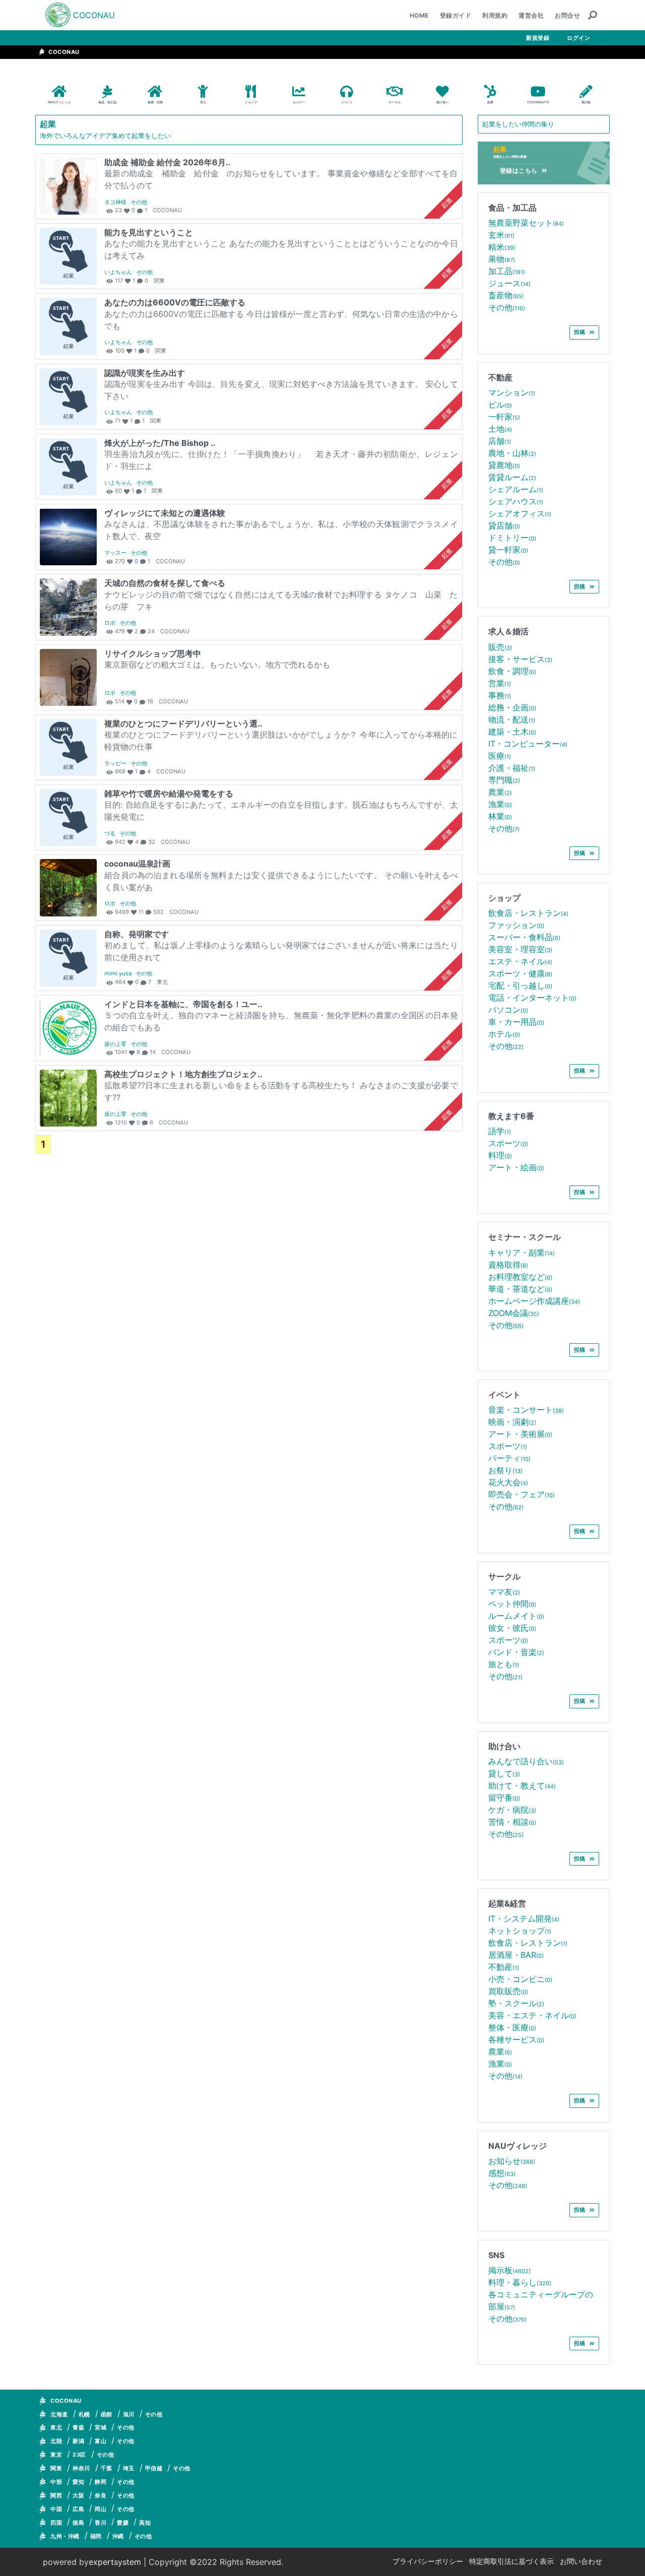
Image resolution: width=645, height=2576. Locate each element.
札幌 (84, 2414)
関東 (56, 2468)
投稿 (580, 332)
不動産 (500, 377)
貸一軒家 (508, 550)
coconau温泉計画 (137, 864)
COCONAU (94, 15)
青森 (78, 2427)
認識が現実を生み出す (145, 373)
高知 (145, 2523)
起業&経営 (507, 1903)
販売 (500, 647)
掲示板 (509, 2270)
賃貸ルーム (512, 477)
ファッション (516, 925)
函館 (107, 2414)
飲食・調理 (512, 671)
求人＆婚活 (508, 631)
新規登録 (538, 38)
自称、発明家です (137, 934)
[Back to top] (627, 2558)
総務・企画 (512, 707)
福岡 (96, 2536)
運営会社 (531, 15)
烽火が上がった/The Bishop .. (160, 443)
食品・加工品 (512, 208)
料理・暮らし (520, 2282)
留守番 (504, 1798)
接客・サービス (520, 659)
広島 (78, 2509)
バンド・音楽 (516, 1652)
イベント (504, 1395)
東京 (56, 2455)
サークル (504, 1576)
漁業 (500, 804)
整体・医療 (512, 2027)
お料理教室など (520, 1277)
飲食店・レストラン (528, 913)
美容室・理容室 (520, 949)
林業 (500, 816)
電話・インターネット (532, 998)
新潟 (78, 2441)
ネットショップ (520, 1931)
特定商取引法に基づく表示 (511, 2561)
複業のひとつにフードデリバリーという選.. (183, 723)
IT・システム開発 (524, 1919)
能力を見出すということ (149, 232)
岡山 (101, 2509)
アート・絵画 (516, 1167)
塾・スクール (516, 2003)
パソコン (508, 1010)
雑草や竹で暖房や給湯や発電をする (169, 794)
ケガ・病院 (512, 1810)
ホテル (504, 1034)
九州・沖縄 (65, 2536)
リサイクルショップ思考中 (153, 653)
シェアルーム (516, 489)
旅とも (504, 1664)
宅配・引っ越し (520, 985)
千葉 (107, 2468)
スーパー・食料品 (524, 937)
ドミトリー (512, 538)
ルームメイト (516, 1616)
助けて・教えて (522, 1786)
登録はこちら (519, 171)
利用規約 (495, 15)
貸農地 (504, 465)
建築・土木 (512, 732)
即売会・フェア (522, 1494)
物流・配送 (512, 719)
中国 (56, 2509)
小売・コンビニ (520, 1979)
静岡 (101, 2482)
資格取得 (508, 1265)
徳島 (78, 2523)
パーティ (509, 1458)
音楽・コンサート (526, 1410)
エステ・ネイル (520, 961)
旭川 (129, 2414)
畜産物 (506, 295)
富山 (101, 2441)
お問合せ (567, 15)
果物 (502, 259)
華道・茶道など (520, 1289)
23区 (79, 2455)
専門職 (504, 780)
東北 (56, 2427)
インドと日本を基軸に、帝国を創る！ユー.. (183, 1004)
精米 (502, 247)
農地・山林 (512, 453)
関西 (56, 2495)
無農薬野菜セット (526, 223)
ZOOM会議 (514, 1313)
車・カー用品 (516, 1022)
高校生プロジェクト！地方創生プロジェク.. (183, 1074)
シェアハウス (516, 501)
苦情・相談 (512, 1822)
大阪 (78, 2495)
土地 (500, 429)
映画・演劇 (512, 1422)
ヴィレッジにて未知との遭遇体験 (165, 513)
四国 (56, 2523)
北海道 (59, 2414)
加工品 (507, 271)
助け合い (504, 1746)
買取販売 (508, 1991)
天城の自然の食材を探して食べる (165, 583)
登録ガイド (456, 15)
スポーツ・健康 (520, 973)
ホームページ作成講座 (534, 1301)
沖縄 (118, 2536)
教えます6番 (511, 1116)
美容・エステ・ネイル (532, 2015)
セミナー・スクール (525, 1237)
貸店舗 (504, 525)
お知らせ (512, 2161)
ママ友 (504, 1592)
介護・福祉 (512, 768)
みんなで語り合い (526, 1761)
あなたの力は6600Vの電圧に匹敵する (175, 302)
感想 (502, 2173)
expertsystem (115, 2562)
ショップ (504, 898)
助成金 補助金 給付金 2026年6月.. (168, 162)
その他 (507, 307)
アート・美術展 (520, 1434)
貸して (504, 1773)
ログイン (578, 38)
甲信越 (154, 2468)
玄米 (501, 235)
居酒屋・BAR (516, 1955)
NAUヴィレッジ (518, 2146)
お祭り (505, 1470)
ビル (500, 405)
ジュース (509, 283)
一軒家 (504, 417)
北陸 (56, 2441)
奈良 (101, 2495)
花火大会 (508, 1482)
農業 (500, 792)
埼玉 (129, 2468)
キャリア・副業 (522, 1252)
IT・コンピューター (528, 744)
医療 (500, 756)
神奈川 (81, 2468)
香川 (101, 2523)
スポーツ (508, 1143)
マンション (512, 392)
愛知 (78, 2482)
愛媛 (123, 2523)
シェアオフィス (520, 513)
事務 (500, 695)
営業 (500, 683)
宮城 (101, 2427)
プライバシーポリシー (428, 2561)
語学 (500, 1131)
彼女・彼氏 (512, 1628)
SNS (496, 2255)
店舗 (500, 441)
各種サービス (516, 2039)
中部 (56, 2482)
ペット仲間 (512, 1604)
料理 (500, 1155)
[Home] (58, 15)
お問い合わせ (581, 2561)
